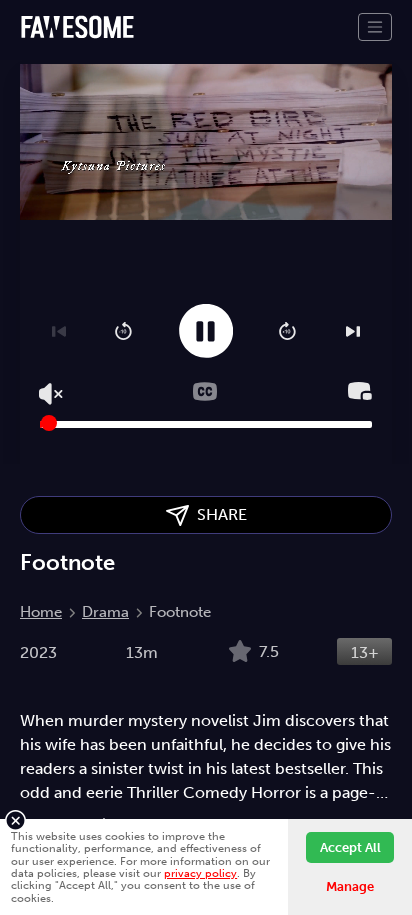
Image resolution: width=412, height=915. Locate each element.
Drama (105, 612)
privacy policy (200, 873)
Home (41, 612)
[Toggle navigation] (375, 27)
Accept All (350, 847)
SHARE (218, 514)
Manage (350, 886)
